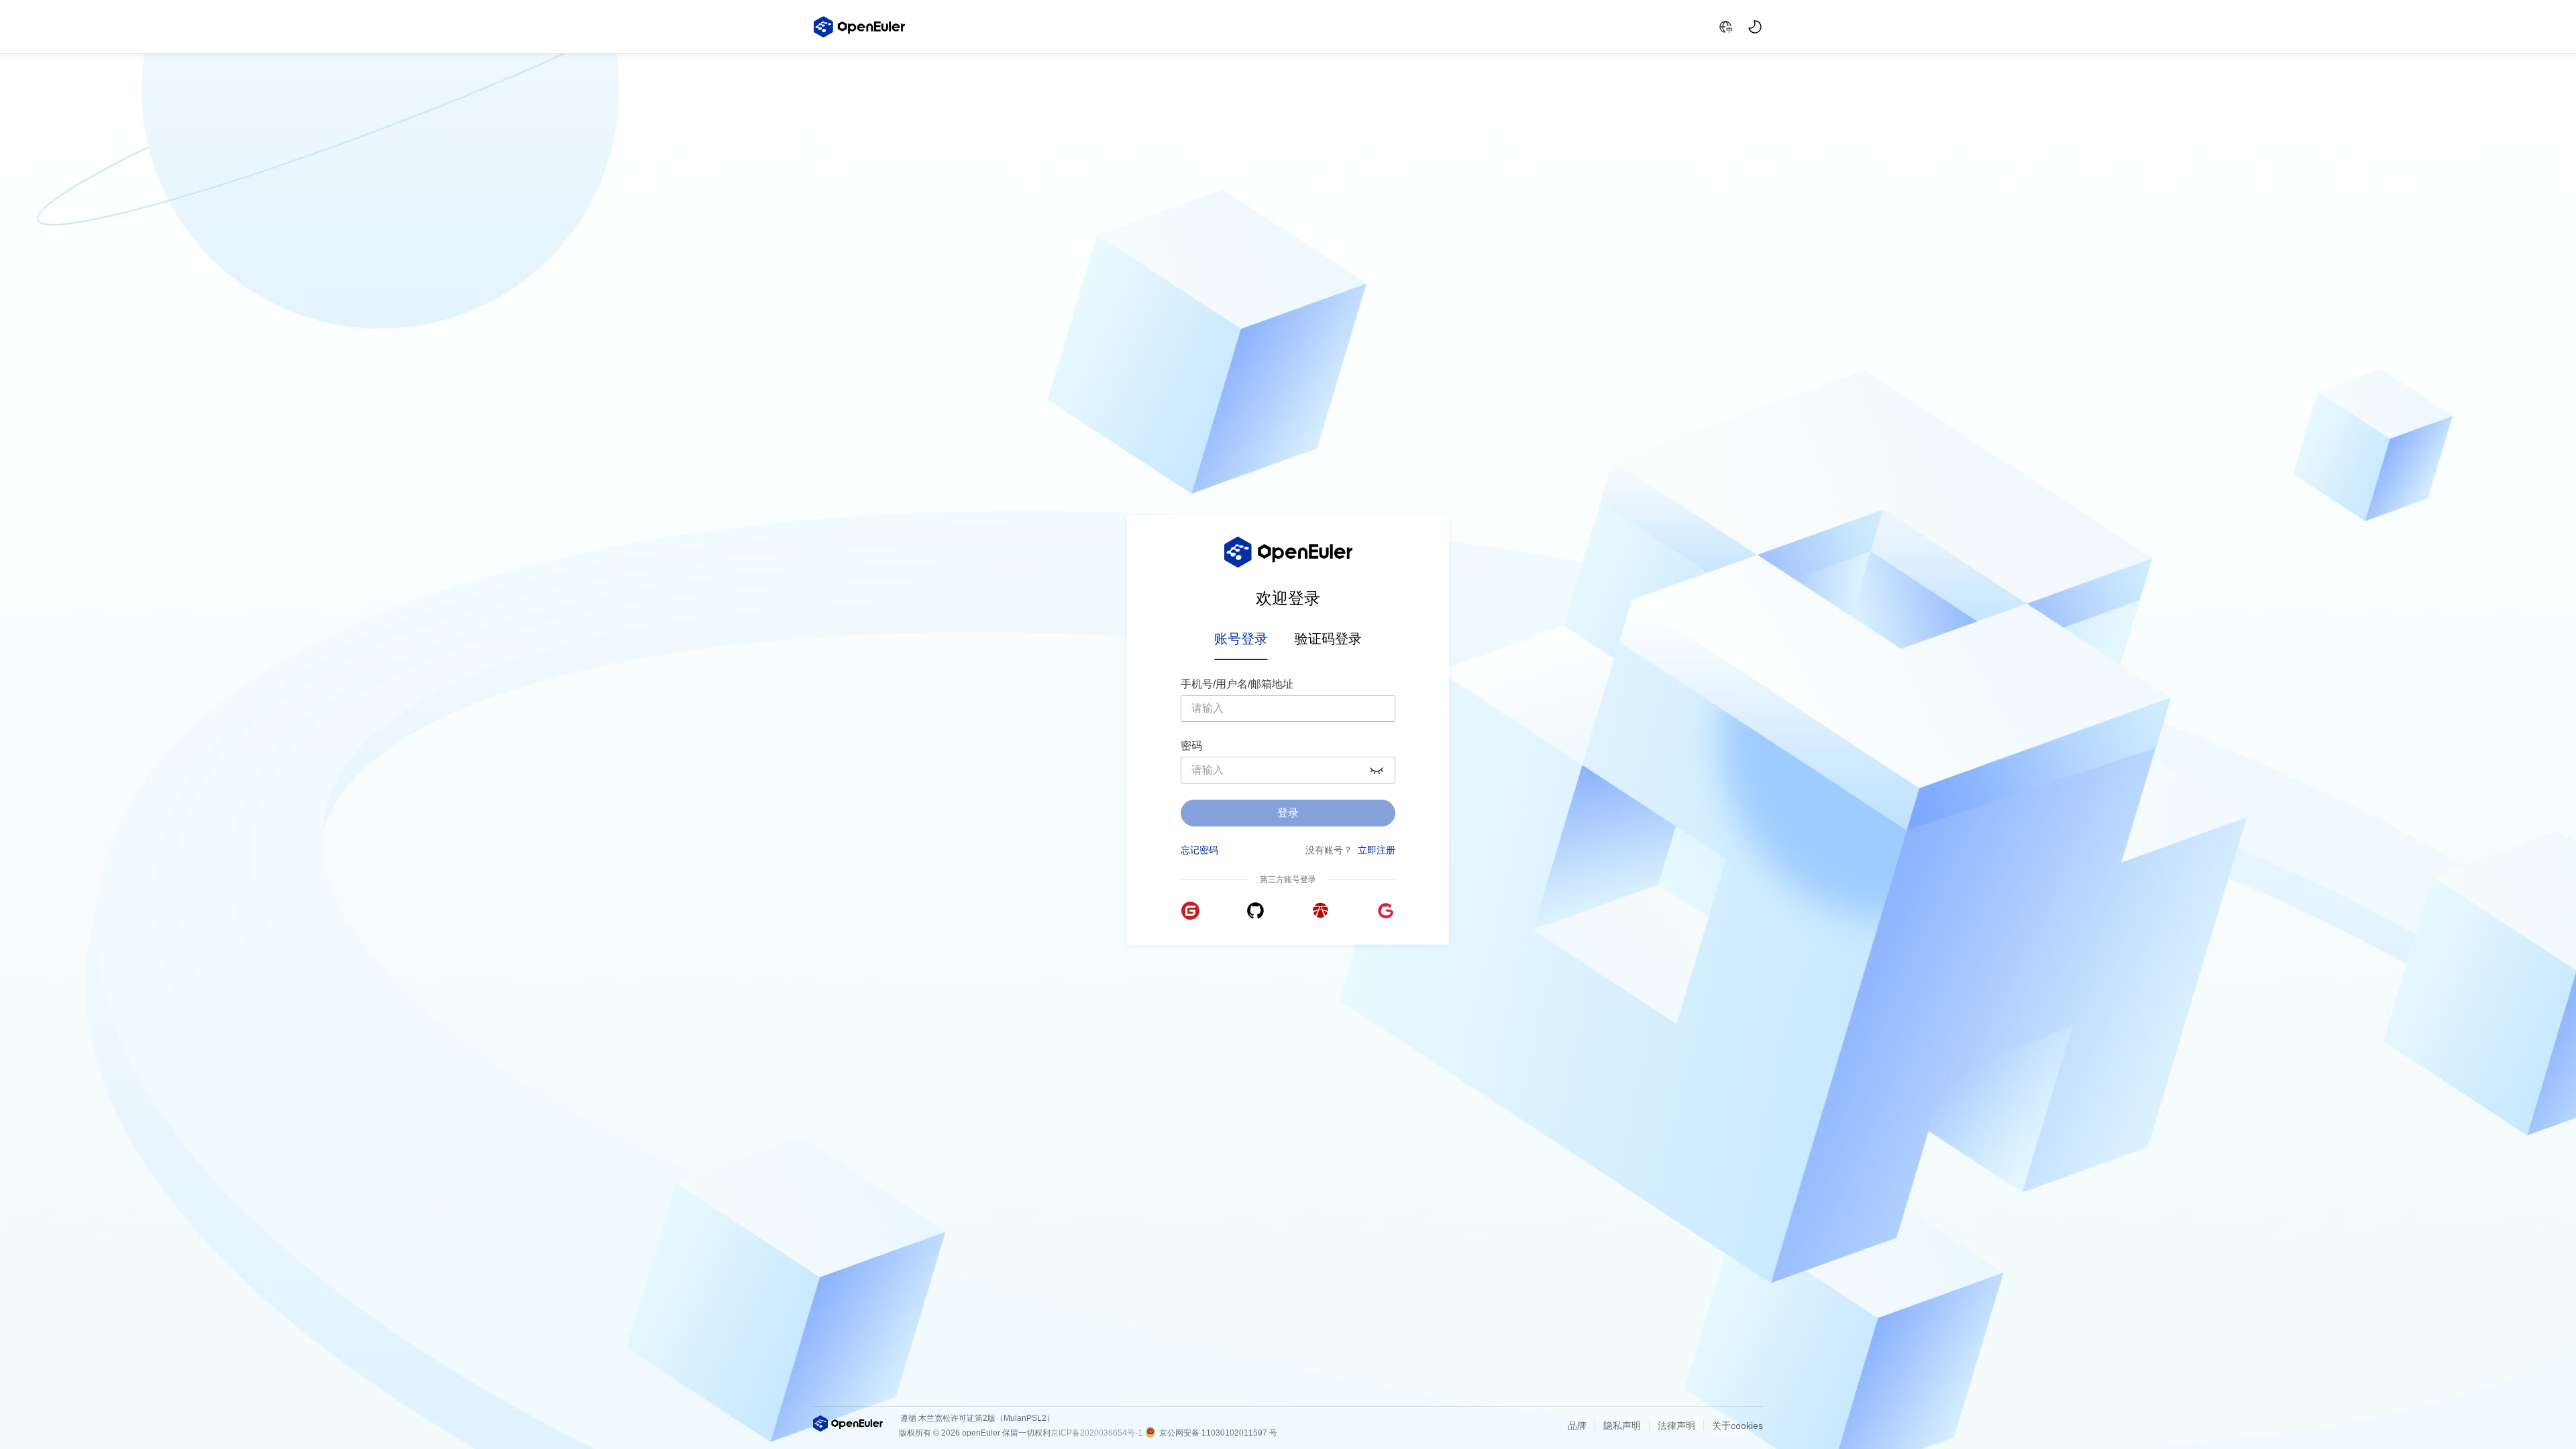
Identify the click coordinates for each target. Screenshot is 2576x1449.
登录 (1288, 813)
